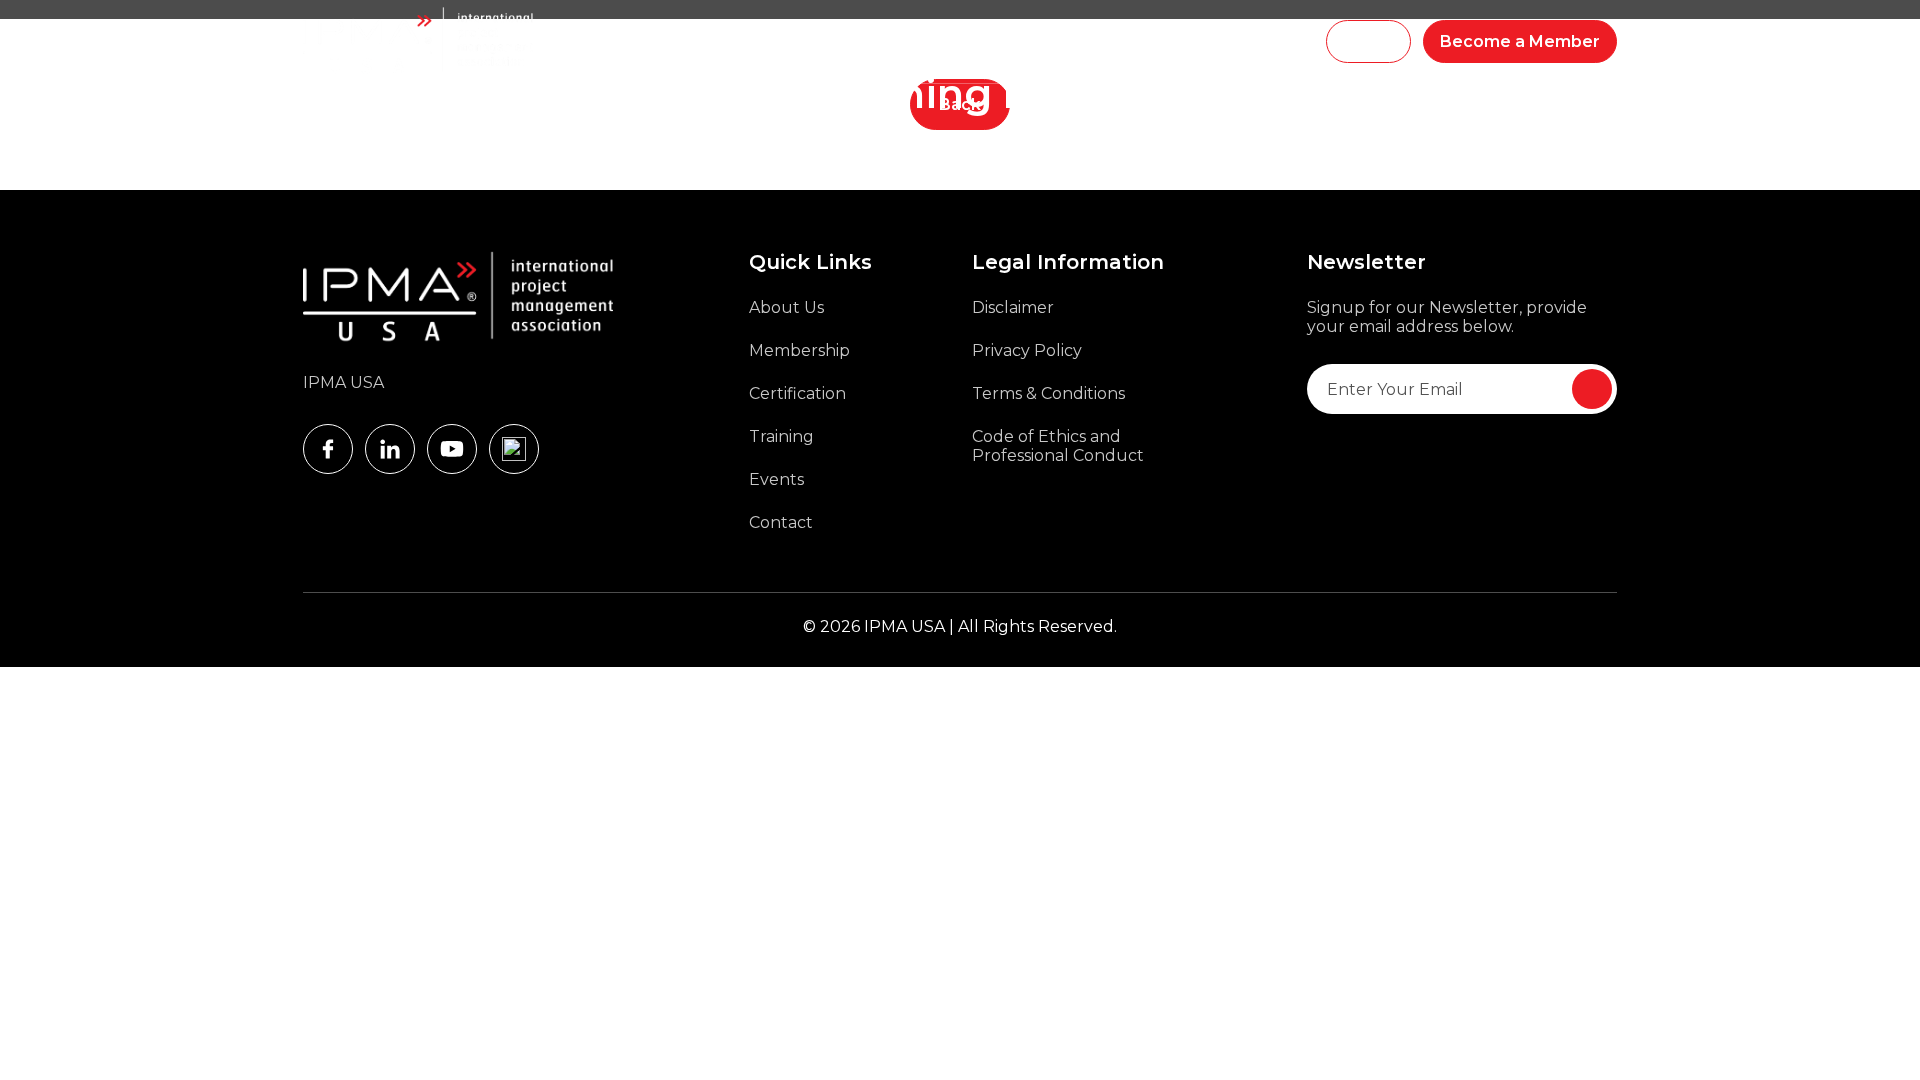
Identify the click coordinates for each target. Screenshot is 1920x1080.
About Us (786, 307)
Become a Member (1520, 41)
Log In (1368, 41)
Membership (867, 42)
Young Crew (972, 42)
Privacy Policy (1027, 350)
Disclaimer (1013, 307)
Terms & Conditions (1048, 393)
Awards (1058, 42)
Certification (797, 393)
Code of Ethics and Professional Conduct (1058, 446)
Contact (781, 522)
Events (1126, 42)
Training (778, 42)
